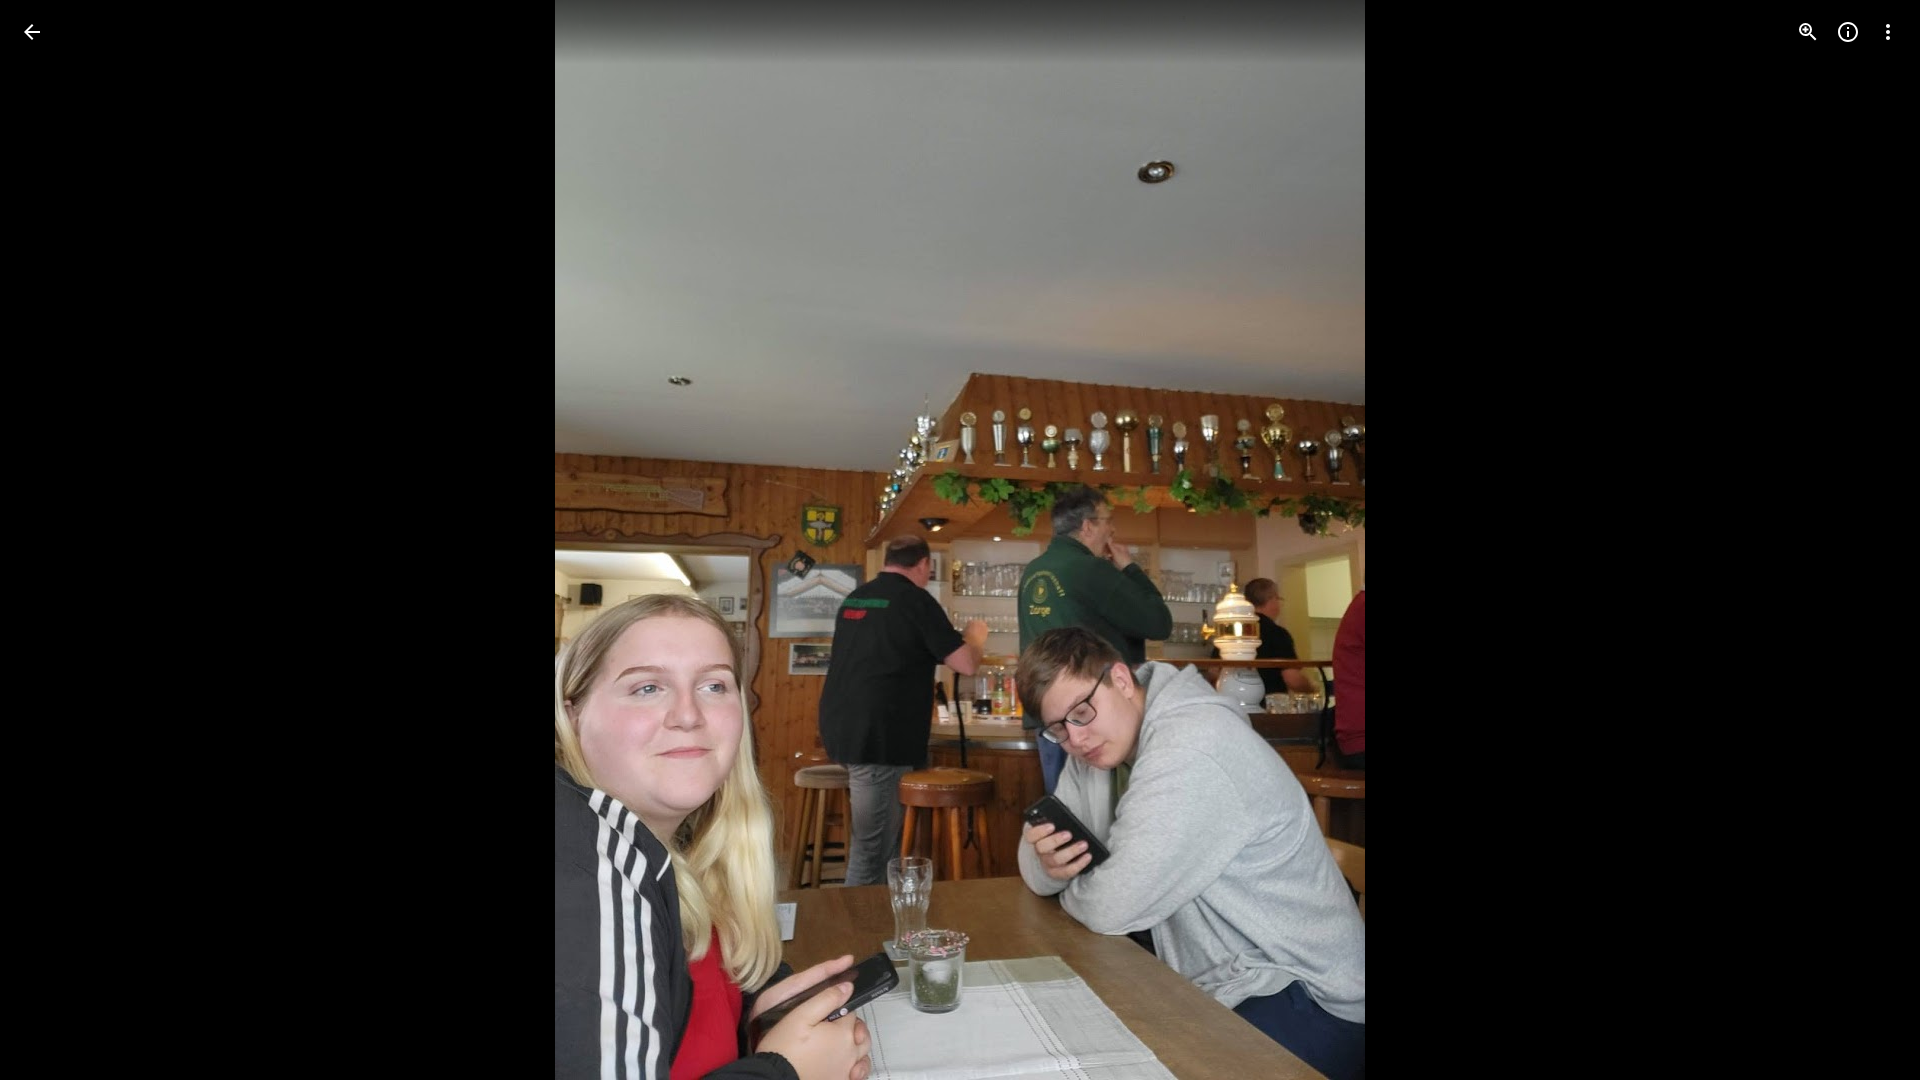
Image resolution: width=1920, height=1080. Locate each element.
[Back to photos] (32, 32)
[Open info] (1848, 32)
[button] (56, 540)
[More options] (1888, 32)
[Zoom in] (1808, 32)
